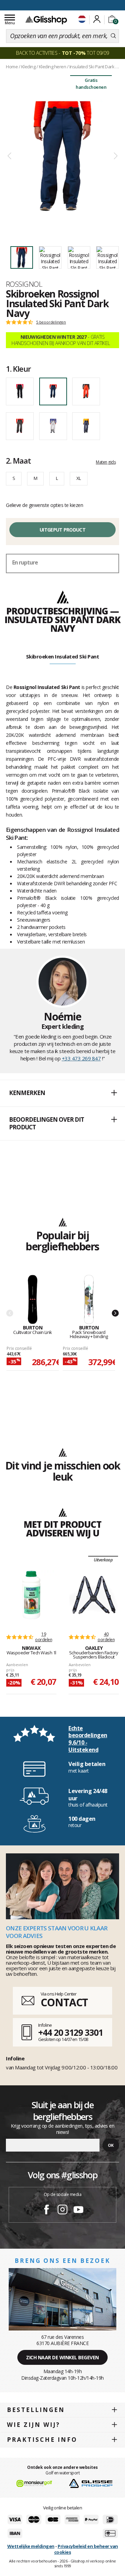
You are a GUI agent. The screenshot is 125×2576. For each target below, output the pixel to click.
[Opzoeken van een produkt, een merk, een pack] (113, 36)
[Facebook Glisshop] (47, 2211)
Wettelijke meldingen (31, 2546)
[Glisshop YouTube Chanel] (78, 2211)
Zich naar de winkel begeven (62, 2357)
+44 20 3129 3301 (70, 2032)
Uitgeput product (62, 530)
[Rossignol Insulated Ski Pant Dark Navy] (62, 156)
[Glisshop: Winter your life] (46, 20)
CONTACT (64, 2002)
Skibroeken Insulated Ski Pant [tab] (63, 656)
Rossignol (24, 284)
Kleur (18, 369)
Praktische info (42, 2440)
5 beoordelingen (51, 322)
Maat (18, 460)
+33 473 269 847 (81, 1058)
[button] (62, 1093)
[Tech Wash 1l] (31, 1595)
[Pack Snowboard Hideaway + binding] (89, 1300)
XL (79, 478)
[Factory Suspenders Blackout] (94, 1595)
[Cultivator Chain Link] (33, 1300)
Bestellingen (36, 2410)
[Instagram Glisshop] (62, 2211)
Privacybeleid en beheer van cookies (86, 2549)
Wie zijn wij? (34, 2425)
